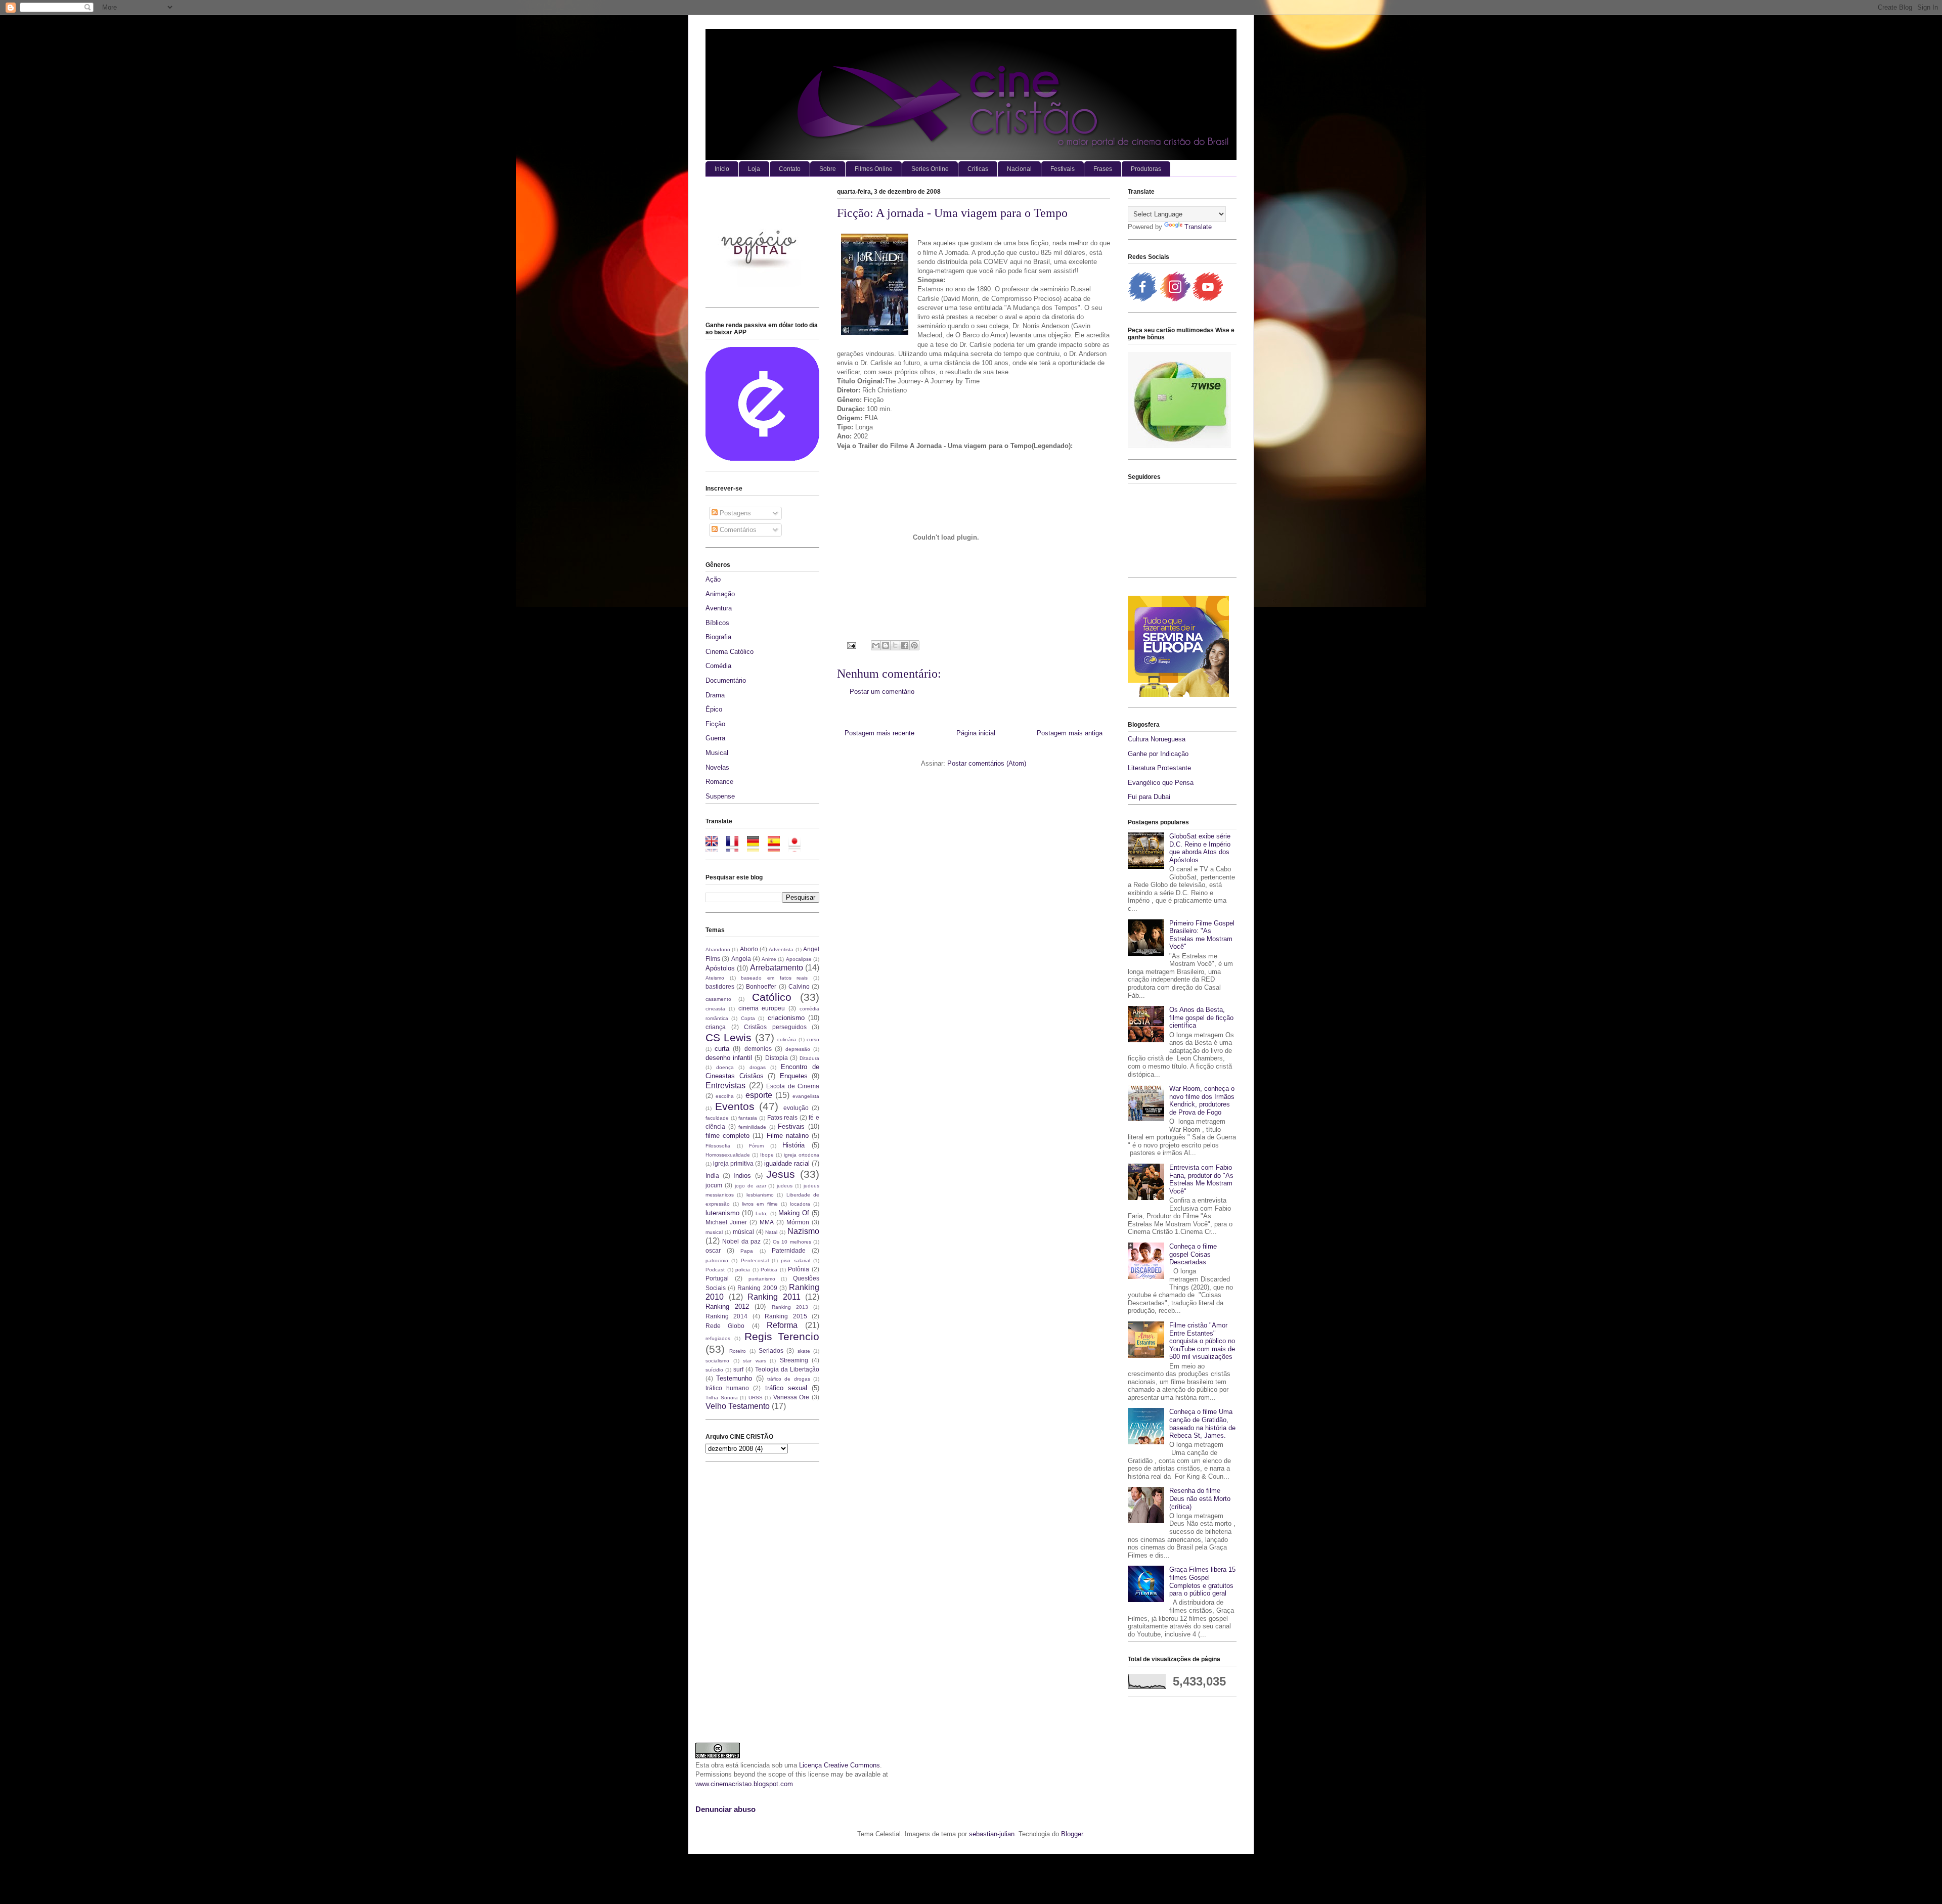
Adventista (781, 949)
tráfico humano (727, 1388)
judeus (785, 1186)
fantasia (748, 1118)
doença (725, 1067)
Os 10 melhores (792, 1242)
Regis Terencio (782, 1336)
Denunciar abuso (725, 1809)
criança (716, 1027)
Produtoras (1146, 169)
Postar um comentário (882, 692)
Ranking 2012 (727, 1307)
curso (813, 1039)
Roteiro (738, 1351)
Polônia (799, 1269)
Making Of (794, 1213)
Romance (719, 782)
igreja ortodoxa (802, 1155)
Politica (769, 1270)
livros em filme (760, 1204)
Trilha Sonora (722, 1398)
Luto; (762, 1213)
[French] (736, 847)
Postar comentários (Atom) (987, 763)
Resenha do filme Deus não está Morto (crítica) (1200, 1498)
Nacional (1019, 169)
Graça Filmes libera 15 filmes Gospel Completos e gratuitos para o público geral (1202, 1581)
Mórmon (798, 1222)
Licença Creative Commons (840, 1765)
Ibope (767, 1155)
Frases (1103, 169)
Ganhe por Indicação (1158, 754)
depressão (798, 1049)
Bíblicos (717, 623)
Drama (715, 695)
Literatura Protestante (1159, 768)
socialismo (717, 1361)
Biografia (718, 637)
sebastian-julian (992, 1834)
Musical (717, 753)
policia (743, 1270)
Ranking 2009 (757, 1288)
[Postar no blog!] (886, 645)
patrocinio (717, 1260)
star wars (755, 1361)
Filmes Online (874, 169)
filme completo (727, 1136)
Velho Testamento (738, 1406)
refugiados (718, 1338)
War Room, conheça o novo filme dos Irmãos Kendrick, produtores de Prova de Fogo (1202, 1100)
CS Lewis (729, 1037)
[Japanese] (798, 847)
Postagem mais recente (879, 733)
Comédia (718, 666)
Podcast (715, 1270)
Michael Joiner (726, 1222)
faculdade (717, 1118)
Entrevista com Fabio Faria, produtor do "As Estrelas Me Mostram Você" (1201, 1179)
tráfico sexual (786, 1388)
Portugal (717, 1278)
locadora (800, 1204)
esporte (759, 1095)
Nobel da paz (741, 1241)
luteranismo (722, 1213)
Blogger (1072, 1834)
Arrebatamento (777, 968)
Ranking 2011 (774, 1297)
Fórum (756, 1146)
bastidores (720, 986)
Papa (747, 1251)
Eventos (735, 1106)
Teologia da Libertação (787, 1369)
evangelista (806, 1096)
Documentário (726, 680)
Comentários (737, 530)
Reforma (782, 1325)
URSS (756, 1398)
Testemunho (734, 1378)
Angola (741, 959)
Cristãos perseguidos (775, 1027)
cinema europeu (762, 1008)
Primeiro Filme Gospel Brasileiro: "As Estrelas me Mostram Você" (1202, 935)
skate (804, 1351)
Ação (713, 579)
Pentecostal (755, 1260)
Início (722, 169)
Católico (772, 997)
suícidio (714, 1370)
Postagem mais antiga (1070, 733)
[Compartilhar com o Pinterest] (914, 645)
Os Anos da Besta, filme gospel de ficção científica (1201, 1017)
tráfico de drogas (789, 1379)
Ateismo (715, 978)
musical (714, 1232)
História (793, 1145)
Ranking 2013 (790, 1307)
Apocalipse (799, 959)
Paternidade (789, 1250)
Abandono (718, 949)
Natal (771, 1232)
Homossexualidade (728, 1155)
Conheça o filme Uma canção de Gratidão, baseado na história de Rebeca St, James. (1202, 1424)
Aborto (749, 949)
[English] (715, 847)
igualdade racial (787, 1163)
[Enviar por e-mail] (876, 645)
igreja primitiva (733, 1163)
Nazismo (803, 1231)
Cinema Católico (730, 652)
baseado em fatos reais (774, 978)
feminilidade (752, 1127)
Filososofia (718, 1146)
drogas (758, 1067)
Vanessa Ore (791, 1397)
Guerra (715, 738)
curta (722, 1049)
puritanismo (762, 1279)
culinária (787, 1039)
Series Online (930, 169)
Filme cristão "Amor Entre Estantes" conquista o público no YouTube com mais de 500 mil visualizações (1202, 1341)
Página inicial (976, 733)
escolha (725, 1096)
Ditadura (809, 1058)
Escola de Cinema (793, 1086)
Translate (1198, 227)
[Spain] (777, 847)
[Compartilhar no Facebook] (905, 645)
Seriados (771, 1350)
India (712, 1176)
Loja (754, 169)
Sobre (828, 169)
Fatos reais (783, 1117)
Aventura (719, 608)
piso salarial (795, 1260)
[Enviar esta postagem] (851, 645)
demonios (758, 1049)
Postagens (734, 513)
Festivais (1063, 169)
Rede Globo (725, 1326)
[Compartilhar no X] (895, 645)
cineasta (715, 1009)
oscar (713, 1250)
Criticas (978, 169)
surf (738, 1369)
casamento (718, 999)
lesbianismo (760, 1195)
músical (743, 1232)
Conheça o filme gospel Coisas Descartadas (1193, 1254)
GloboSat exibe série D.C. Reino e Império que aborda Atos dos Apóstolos (1200, 848)
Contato (790, 169)
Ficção (715, 724)
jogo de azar (751, 1186)
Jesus (781, 1174)
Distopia (777, 1058)
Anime (769, 959)
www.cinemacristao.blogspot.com (744, 1784)
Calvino (799, 986)
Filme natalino (788, 1136)
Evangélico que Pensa (1161, 783)
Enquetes (794, 1076)
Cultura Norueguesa (1157, 739)
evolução (796, 1108)
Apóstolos (720, 968)
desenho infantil (729, 1058)
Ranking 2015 (786, 1316)
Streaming (794, 1360)
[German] (756, 847)
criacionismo (786, 1018)
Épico (714, 709)
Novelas (717, 767)
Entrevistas (725, 1086)
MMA (767, 1222)
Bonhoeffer (761, 986)
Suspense (720, 796)
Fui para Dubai (1149, 797)
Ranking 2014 (726, 1316)
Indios (742, 1176)
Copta (748, 1018)
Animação (720, 594)
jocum (714, 1185)
